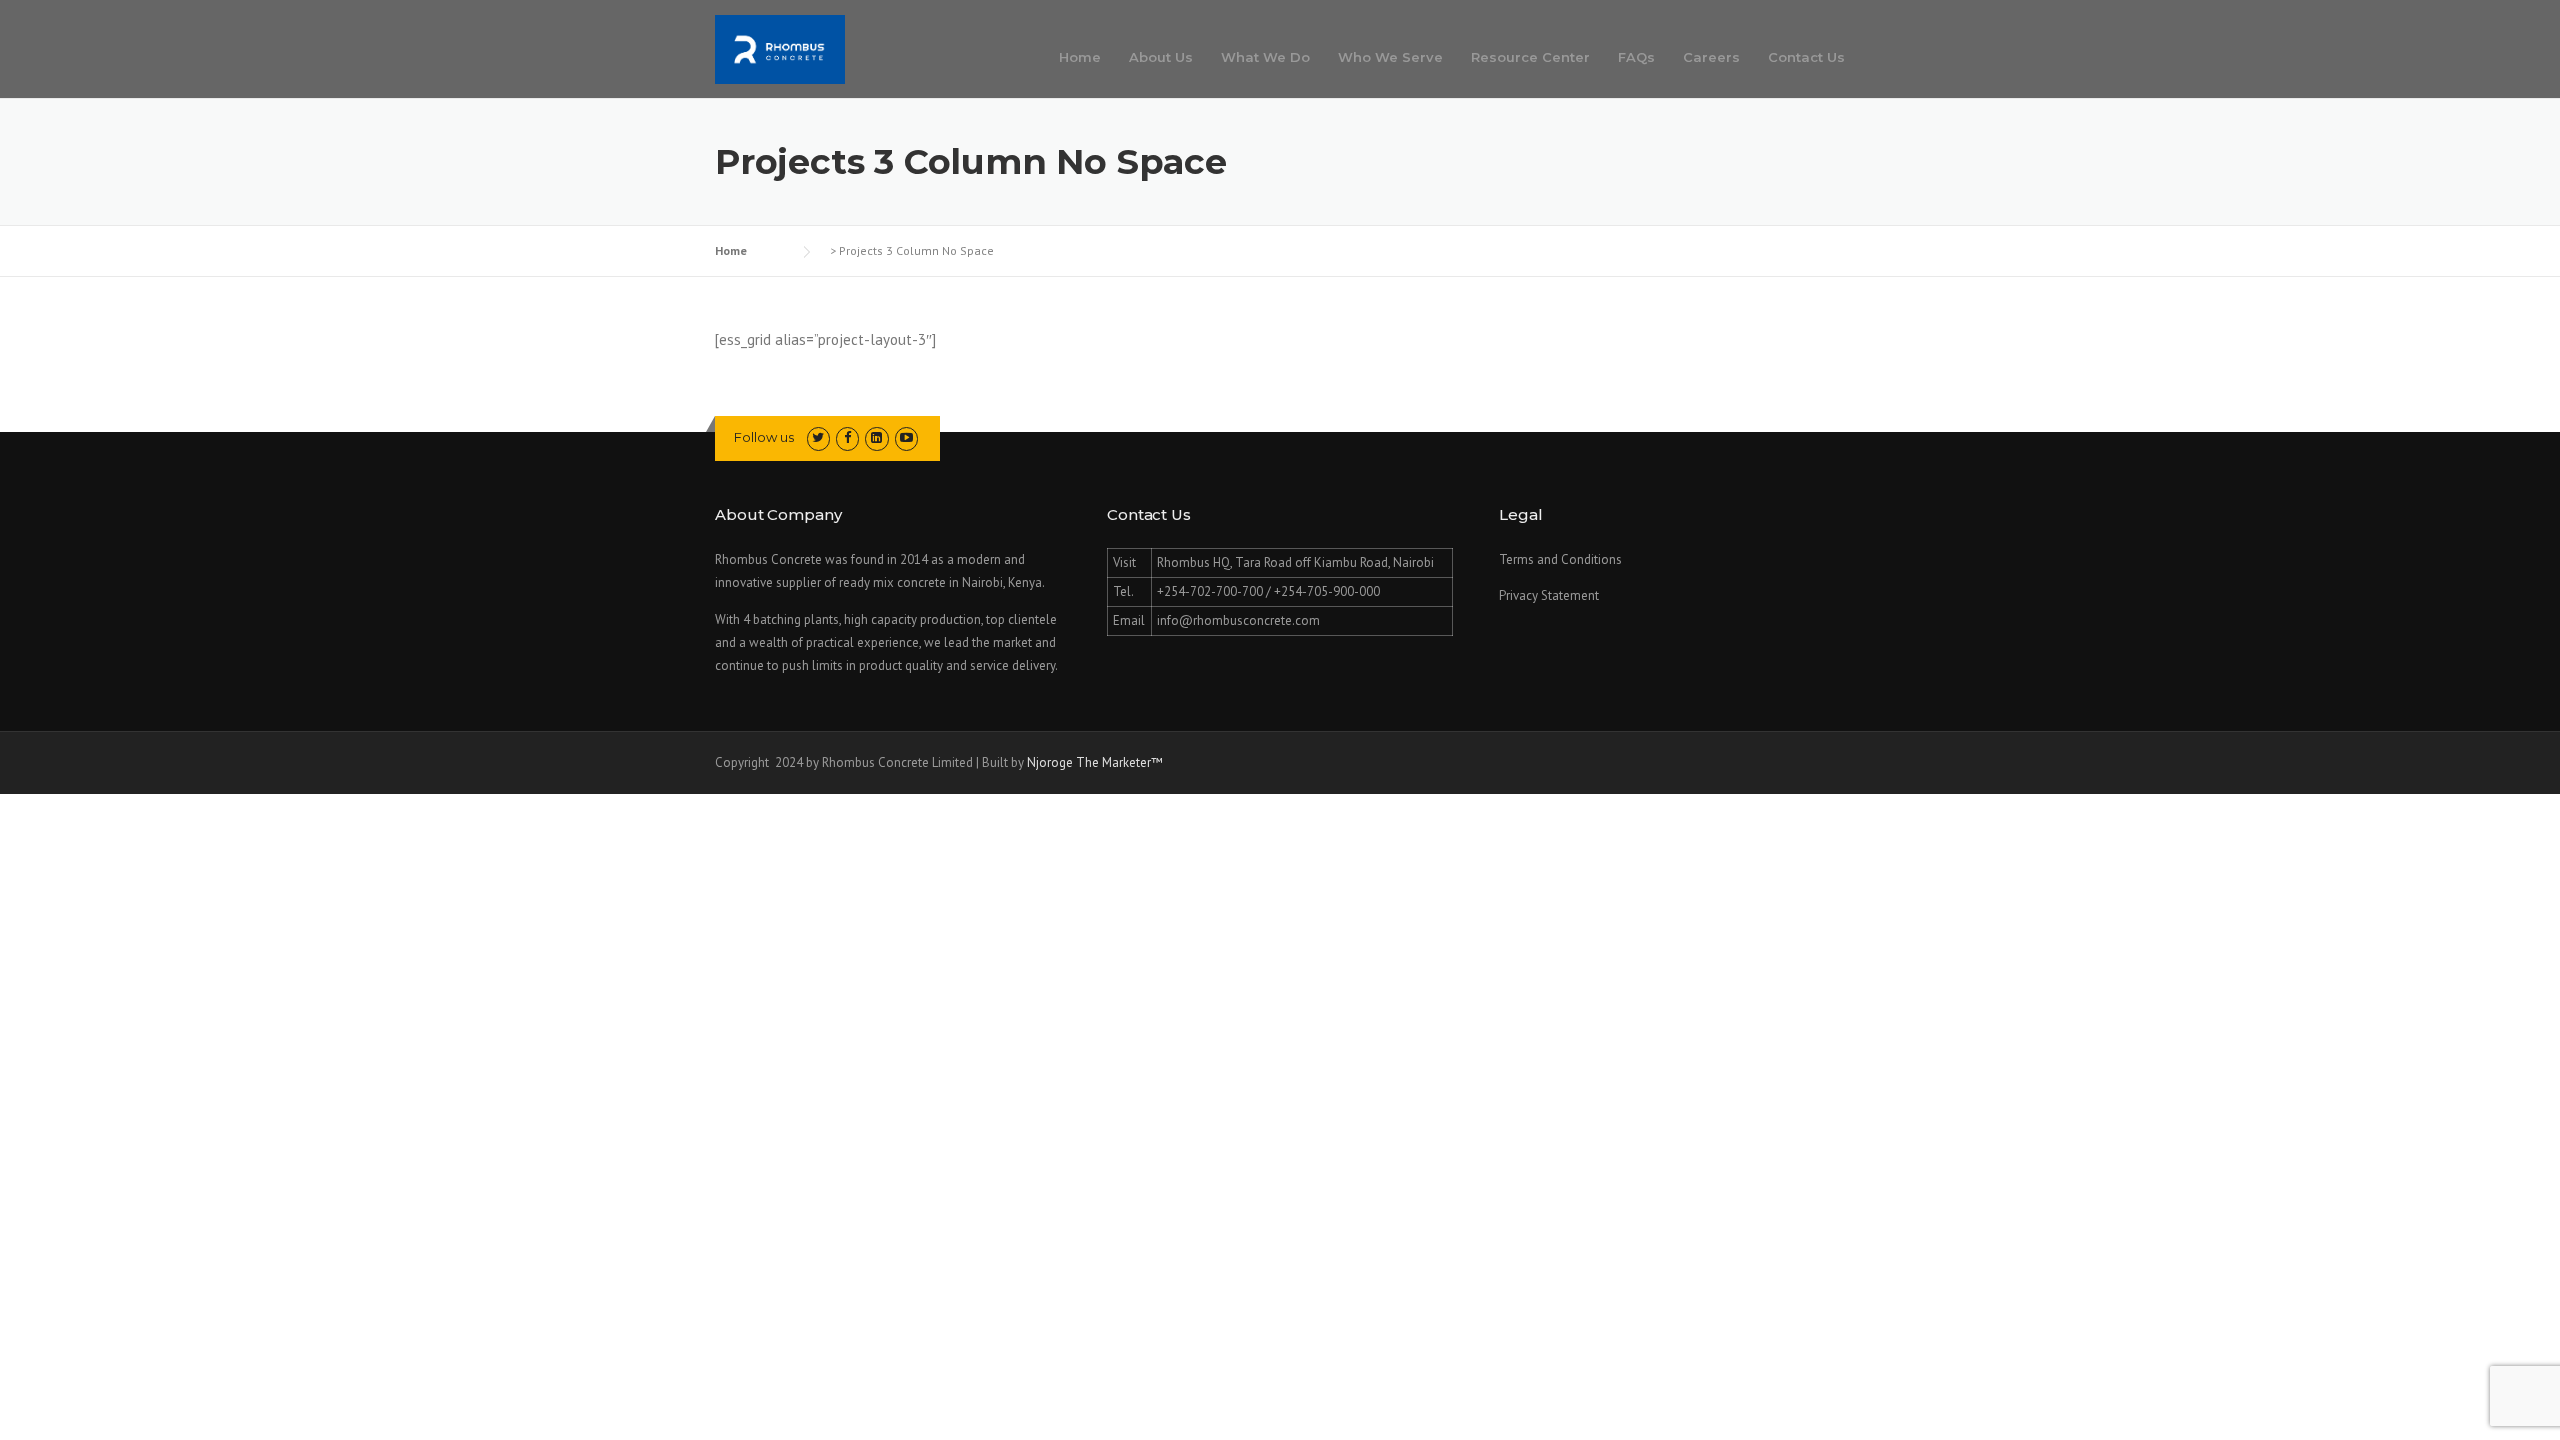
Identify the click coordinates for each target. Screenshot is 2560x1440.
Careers (1711, 57)
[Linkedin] (1768, 17)
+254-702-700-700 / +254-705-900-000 (1516, 17)
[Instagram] (1800, 17)
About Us (1161, 57)
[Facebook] (1736, 17)
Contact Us (1806, 57)
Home (1080, 57)
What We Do (1265, 57)
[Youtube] (1832, 17)
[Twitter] (1704, 17)
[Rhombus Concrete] (780, 47)
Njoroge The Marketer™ (1095, 762)
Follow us (764, 437)
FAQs (1636, 57)
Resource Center (1530, 57)
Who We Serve (1390, 57)
